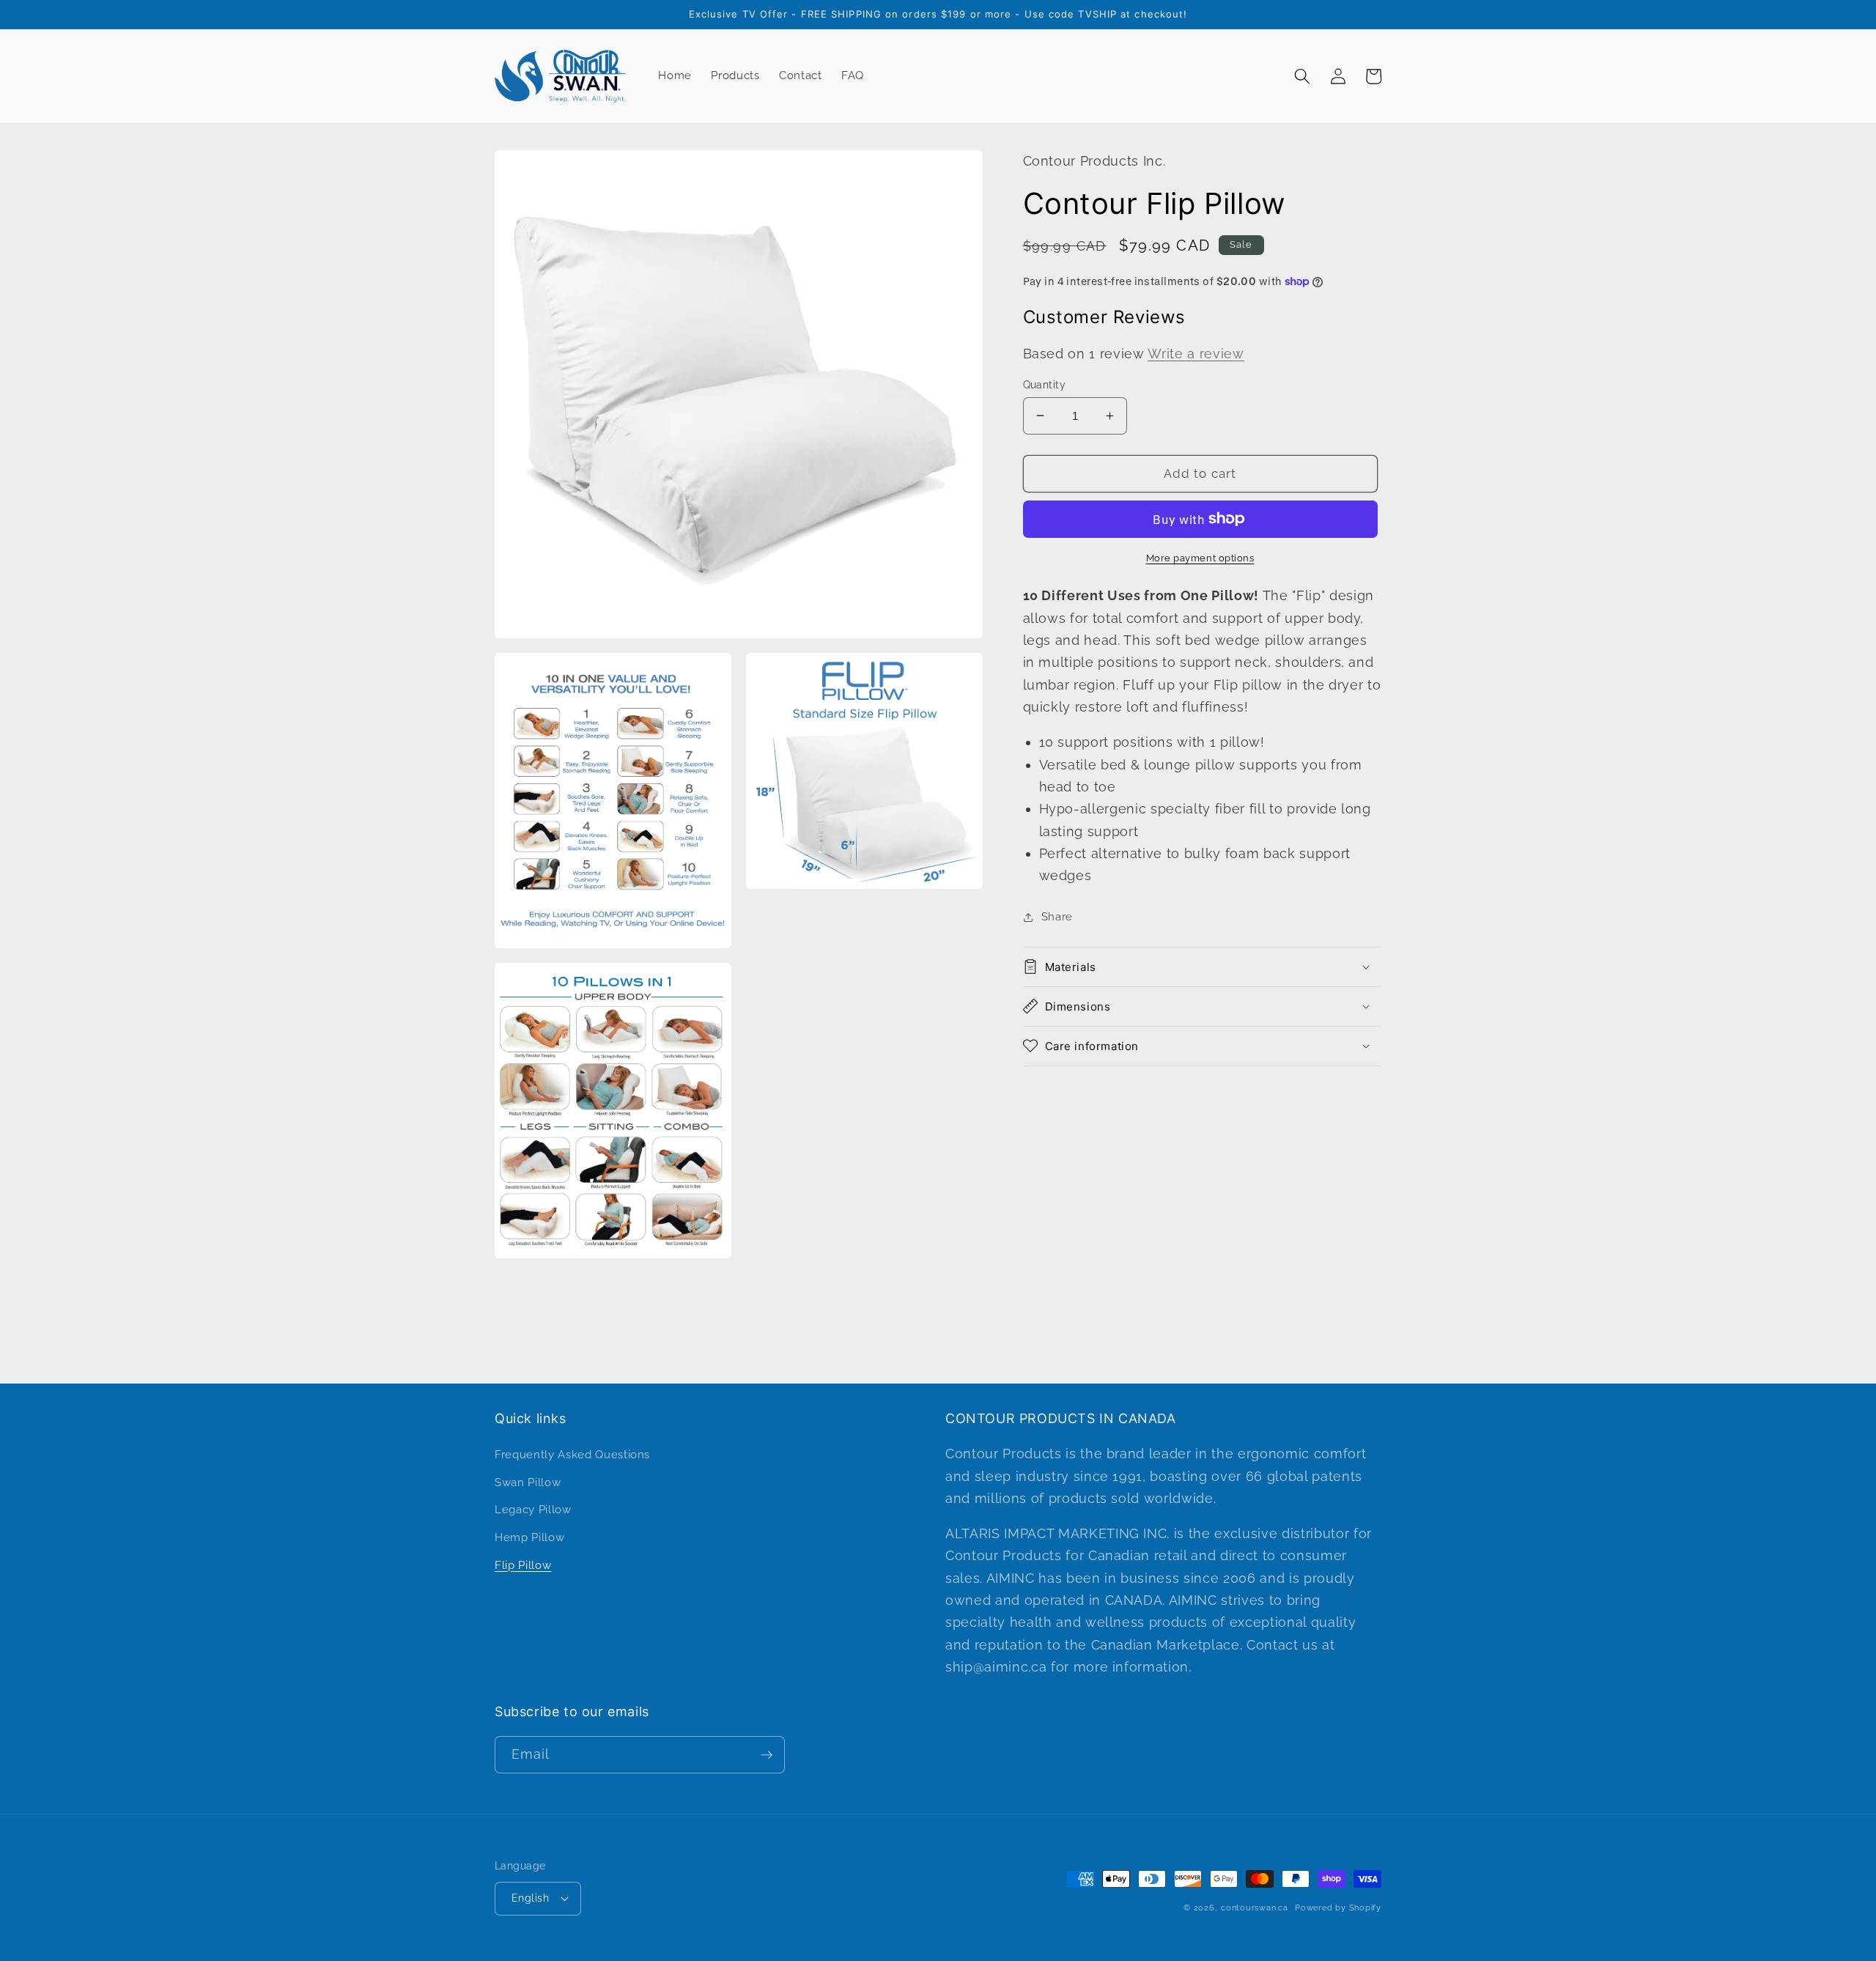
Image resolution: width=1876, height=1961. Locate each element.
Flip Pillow (523, 1565)
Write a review (1196, 353)
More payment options (1200, 557)
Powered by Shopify (1338, 1908)
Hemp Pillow (529, 1537)
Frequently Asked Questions (572, 1455)
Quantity (1045, 384)
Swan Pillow (528, 1482)
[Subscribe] (767, 1755)
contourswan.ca (1255, 1908)
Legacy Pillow (533, 1510)
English (530, 1898)
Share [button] (1057, 917)
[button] (1302, 76)
